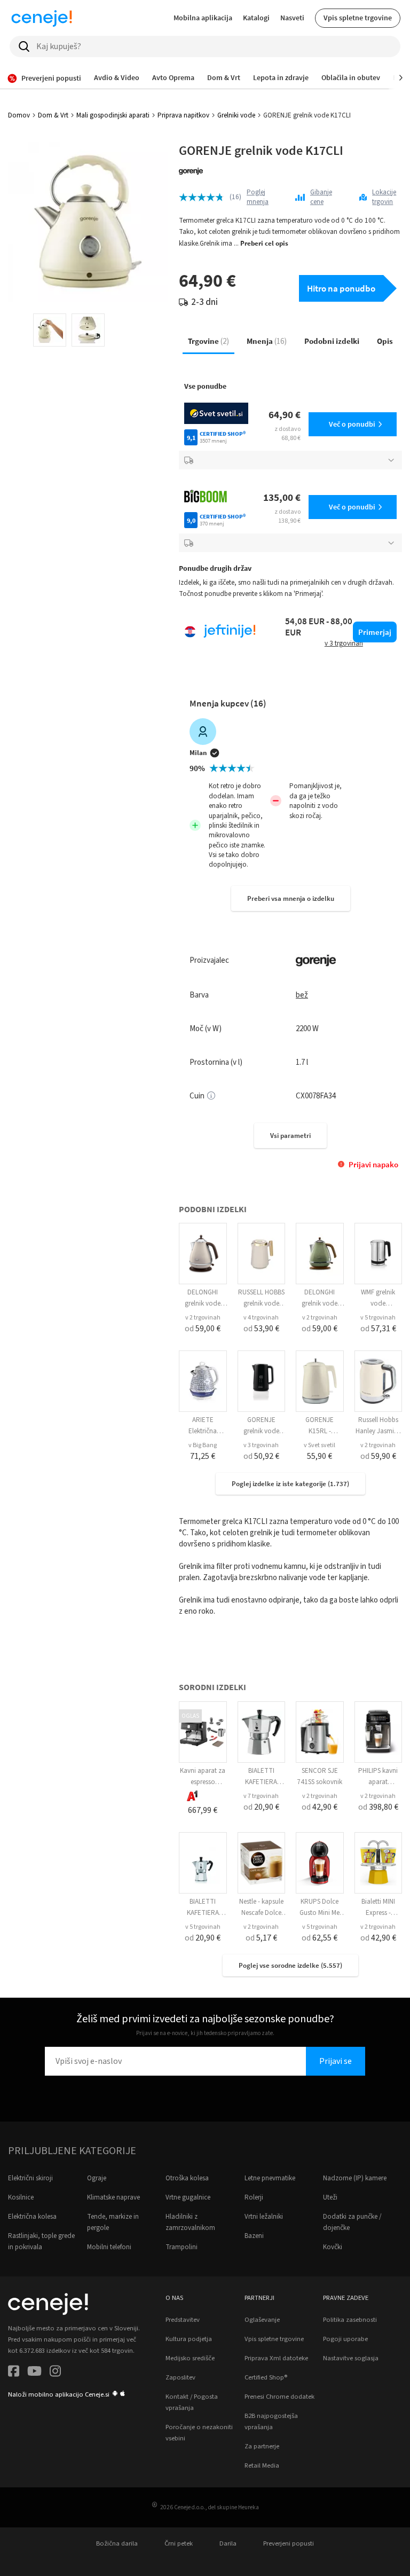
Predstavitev (183, 2320)
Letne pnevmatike (270, 2178)
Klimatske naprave (113, 2197)
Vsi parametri (290, 1136)
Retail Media (262, 2465)
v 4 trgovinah (261, 1318)
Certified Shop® (266, 2377)
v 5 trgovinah (378, 1318)
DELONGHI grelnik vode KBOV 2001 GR (320, 1303)
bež (302, 995)
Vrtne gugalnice (188, 2197)
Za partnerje (262, 2446)
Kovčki (333, 2247)
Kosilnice (21, 2197)
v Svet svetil (320, 1445)
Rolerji (254, 2197)
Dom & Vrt (53, 115)
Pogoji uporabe (345, 2339)
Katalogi (256, 18)
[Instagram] (55, 2373)
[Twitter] (34, 2373)
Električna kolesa (32, 2217)
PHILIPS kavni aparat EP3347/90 (378, 1782)
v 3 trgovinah (261, 1445)
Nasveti (292, 18)
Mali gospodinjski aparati (113, 115)
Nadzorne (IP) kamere (355, 2178)
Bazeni (254, 2236)
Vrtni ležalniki (264, 2217)
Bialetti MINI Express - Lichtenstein (378, 1913)
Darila (228, 2543)
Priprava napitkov (183, 115)
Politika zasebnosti (350, 2320)
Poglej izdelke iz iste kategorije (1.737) (290, 1484)
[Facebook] (14, 2373)
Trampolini (182, 2247)
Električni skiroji (30, 2178)
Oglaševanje (262, 2320)
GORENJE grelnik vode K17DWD (261, 1431)
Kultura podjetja (189, 2339)
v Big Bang (203, 1445)
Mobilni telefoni (109, 2247)
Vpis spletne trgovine (358, 18)
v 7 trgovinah (261, 1796)
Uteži (330, 2197)
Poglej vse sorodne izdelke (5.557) (290, 1965)
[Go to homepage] (42, 18)
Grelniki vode (236, 115)
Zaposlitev (180, 2377)
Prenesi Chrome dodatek (279, 2397)
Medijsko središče (190, 2358)
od (203, 1329)
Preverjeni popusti (289, 2543)
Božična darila (117, 2543)
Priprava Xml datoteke (276, 2358)
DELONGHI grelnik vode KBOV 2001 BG (203, 1303)
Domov (19, 115)
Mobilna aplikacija (203, 18)
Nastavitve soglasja (351, 2358)
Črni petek (179, 2543)
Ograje (97, 2178)
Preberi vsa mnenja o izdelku (291, 898)
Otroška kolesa (187, 2178)
